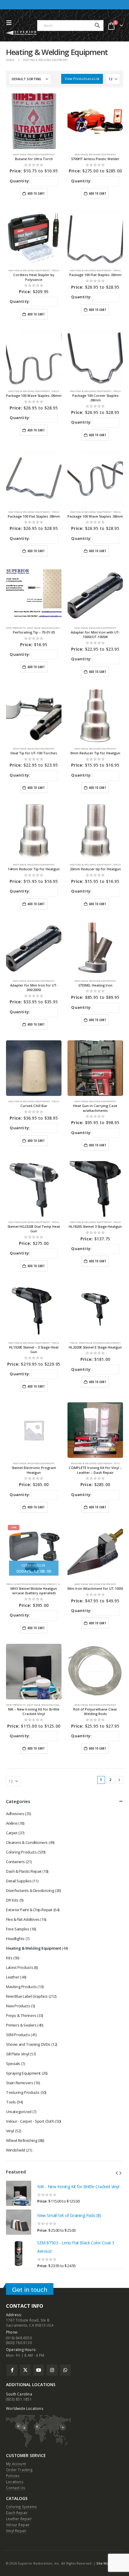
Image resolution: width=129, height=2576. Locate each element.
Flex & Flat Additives (23, 1919)
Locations (15, 2482)
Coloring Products (21, 1852)
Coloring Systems (21, 2507)
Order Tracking (19, 2470)
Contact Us (16, 2488)
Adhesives (15, 1814)
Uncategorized (19, 2112)
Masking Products (21, 1987)
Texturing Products (23, 2092)
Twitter (25, 2370)
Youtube (39, 2370)
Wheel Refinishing (22, 2140)
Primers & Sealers (21, 2025)
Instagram (52, 2370)
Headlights (15, 1939)
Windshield (16, 2150)
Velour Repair (18, 2525)
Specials (13, 2064)
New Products (16, 628)
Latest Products (19, 1967)
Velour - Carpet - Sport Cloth (30, 2121)
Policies (13, 2476)
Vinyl (10, 2131)
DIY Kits (12, 1900)
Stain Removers (20, 2083)
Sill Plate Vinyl (18, 2054)
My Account (16, 2464)
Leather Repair (19, 2519)
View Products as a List (82, 79)
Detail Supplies (19, 1881)
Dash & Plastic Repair (24, 1871)
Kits (117, 1463)
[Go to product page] (19, 2193)
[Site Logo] (22, 33)
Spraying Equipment (23, 2073)
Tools (55, 270)
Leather (13, 1977)
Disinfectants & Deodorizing (30, 1890)
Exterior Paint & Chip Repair (29, 1910)
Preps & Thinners (21, 2015)
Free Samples (18, 1929)
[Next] (119, 1780)
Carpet (12, 1833)
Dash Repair (17, 2513)
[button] (10, 23)
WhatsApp (65, 2370)
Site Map (103, 2563)
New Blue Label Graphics (27, 1996)
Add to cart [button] (36, 193)
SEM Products (18, 2035)
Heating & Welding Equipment (34, 154)
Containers (15, 1862)
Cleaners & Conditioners (27, 1842)
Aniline (12, 1823)
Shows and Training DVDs (28, 2044)
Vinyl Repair (16, 2531)
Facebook (12, 2370)
